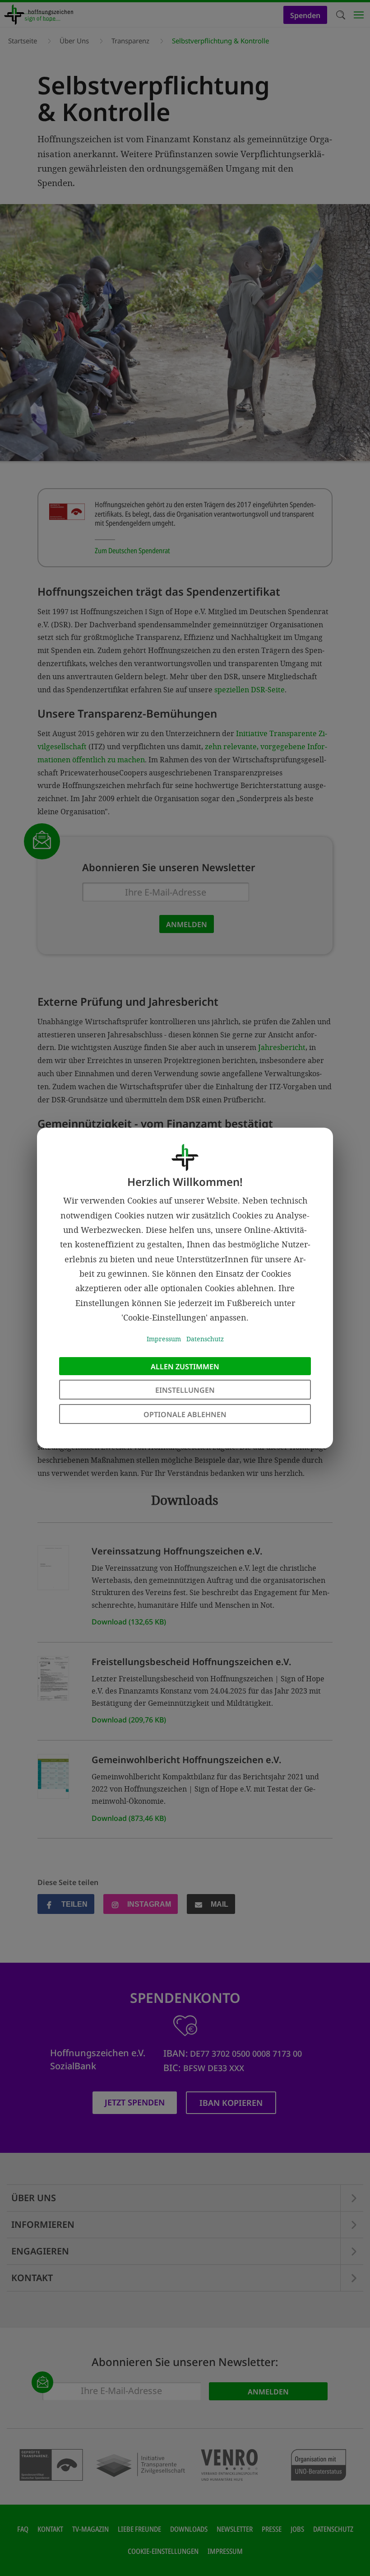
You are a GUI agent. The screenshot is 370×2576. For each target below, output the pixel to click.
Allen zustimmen (185, 1367)
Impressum (164, 1339)
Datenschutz (205, 1339)
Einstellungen (185, 1390)
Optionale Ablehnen (185, 1414)
